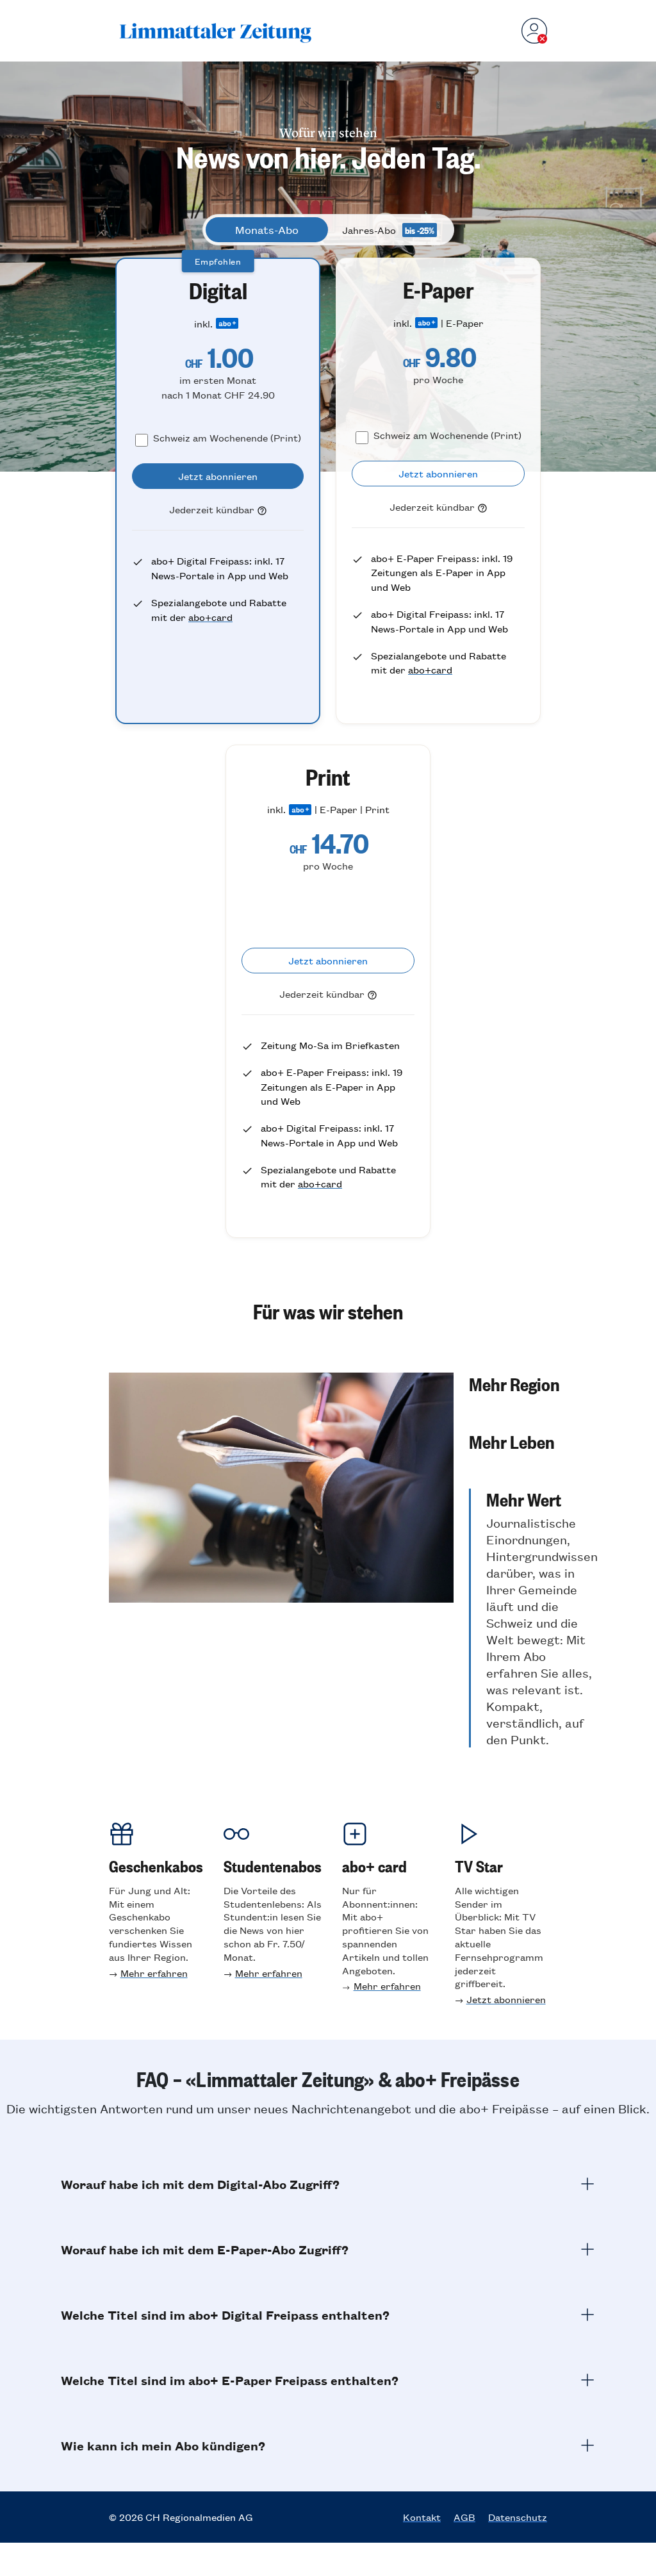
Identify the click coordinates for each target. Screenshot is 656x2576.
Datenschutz (518, 2517)
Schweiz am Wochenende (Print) (227, 437)
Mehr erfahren (154, 1973)
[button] (533, 1383)
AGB (464, 2517)
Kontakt (422, 2517)
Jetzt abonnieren (506, 1999)
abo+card (210, 617)
